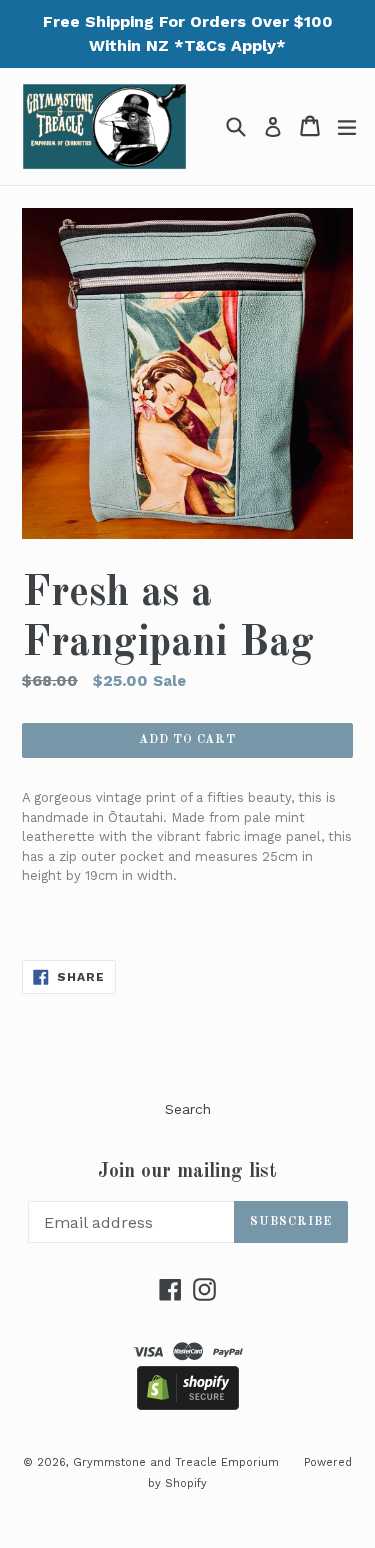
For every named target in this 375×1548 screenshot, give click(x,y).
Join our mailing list (187, 1172)
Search (188, 1109)
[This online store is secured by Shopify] (188, 1405)
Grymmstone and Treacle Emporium (176, 1462)
